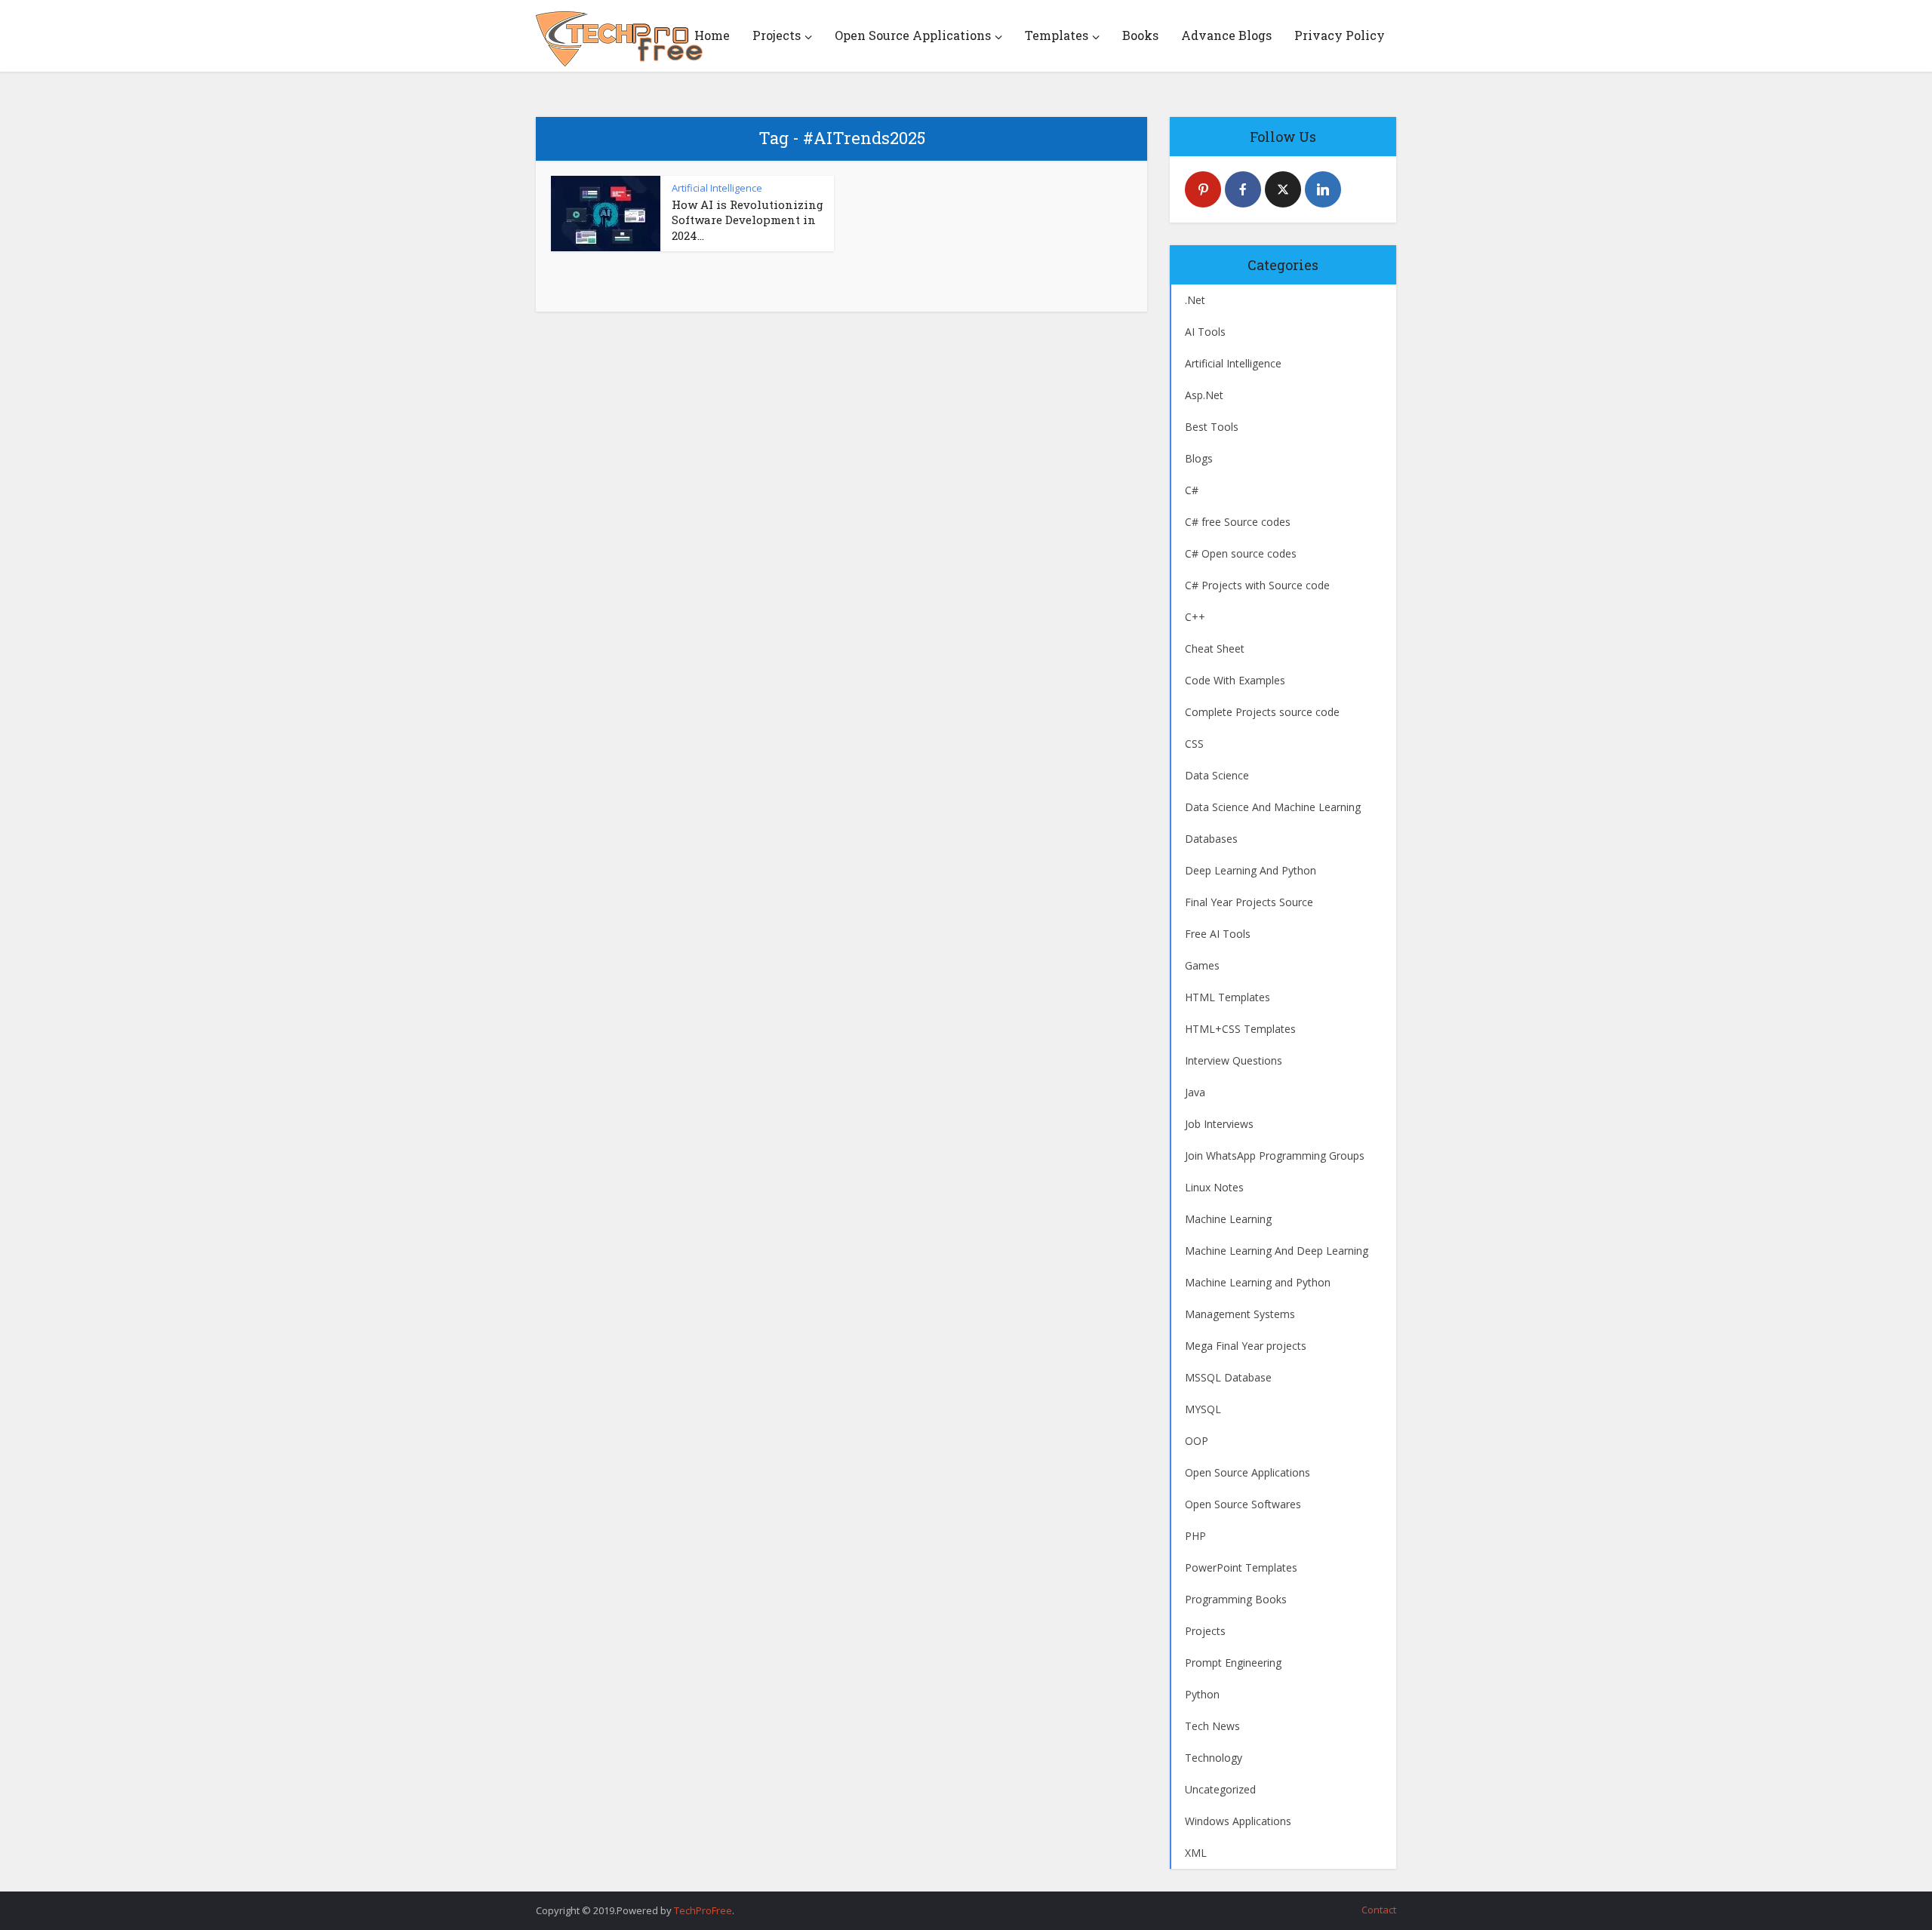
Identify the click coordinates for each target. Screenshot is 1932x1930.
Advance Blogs (1226, 35)
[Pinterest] (1203, 189)
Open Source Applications (913, 35)
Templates (1057, 35)
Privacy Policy (1340, 35)
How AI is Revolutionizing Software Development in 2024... (748, 220)
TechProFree (703, 1910)
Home (712, 35)
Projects (777, 35)
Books (1140, 35)
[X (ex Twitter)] (1283, 189)
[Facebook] (1243, 189)
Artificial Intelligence (717, 188)
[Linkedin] (1323, 189)
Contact (1379, 1910)
